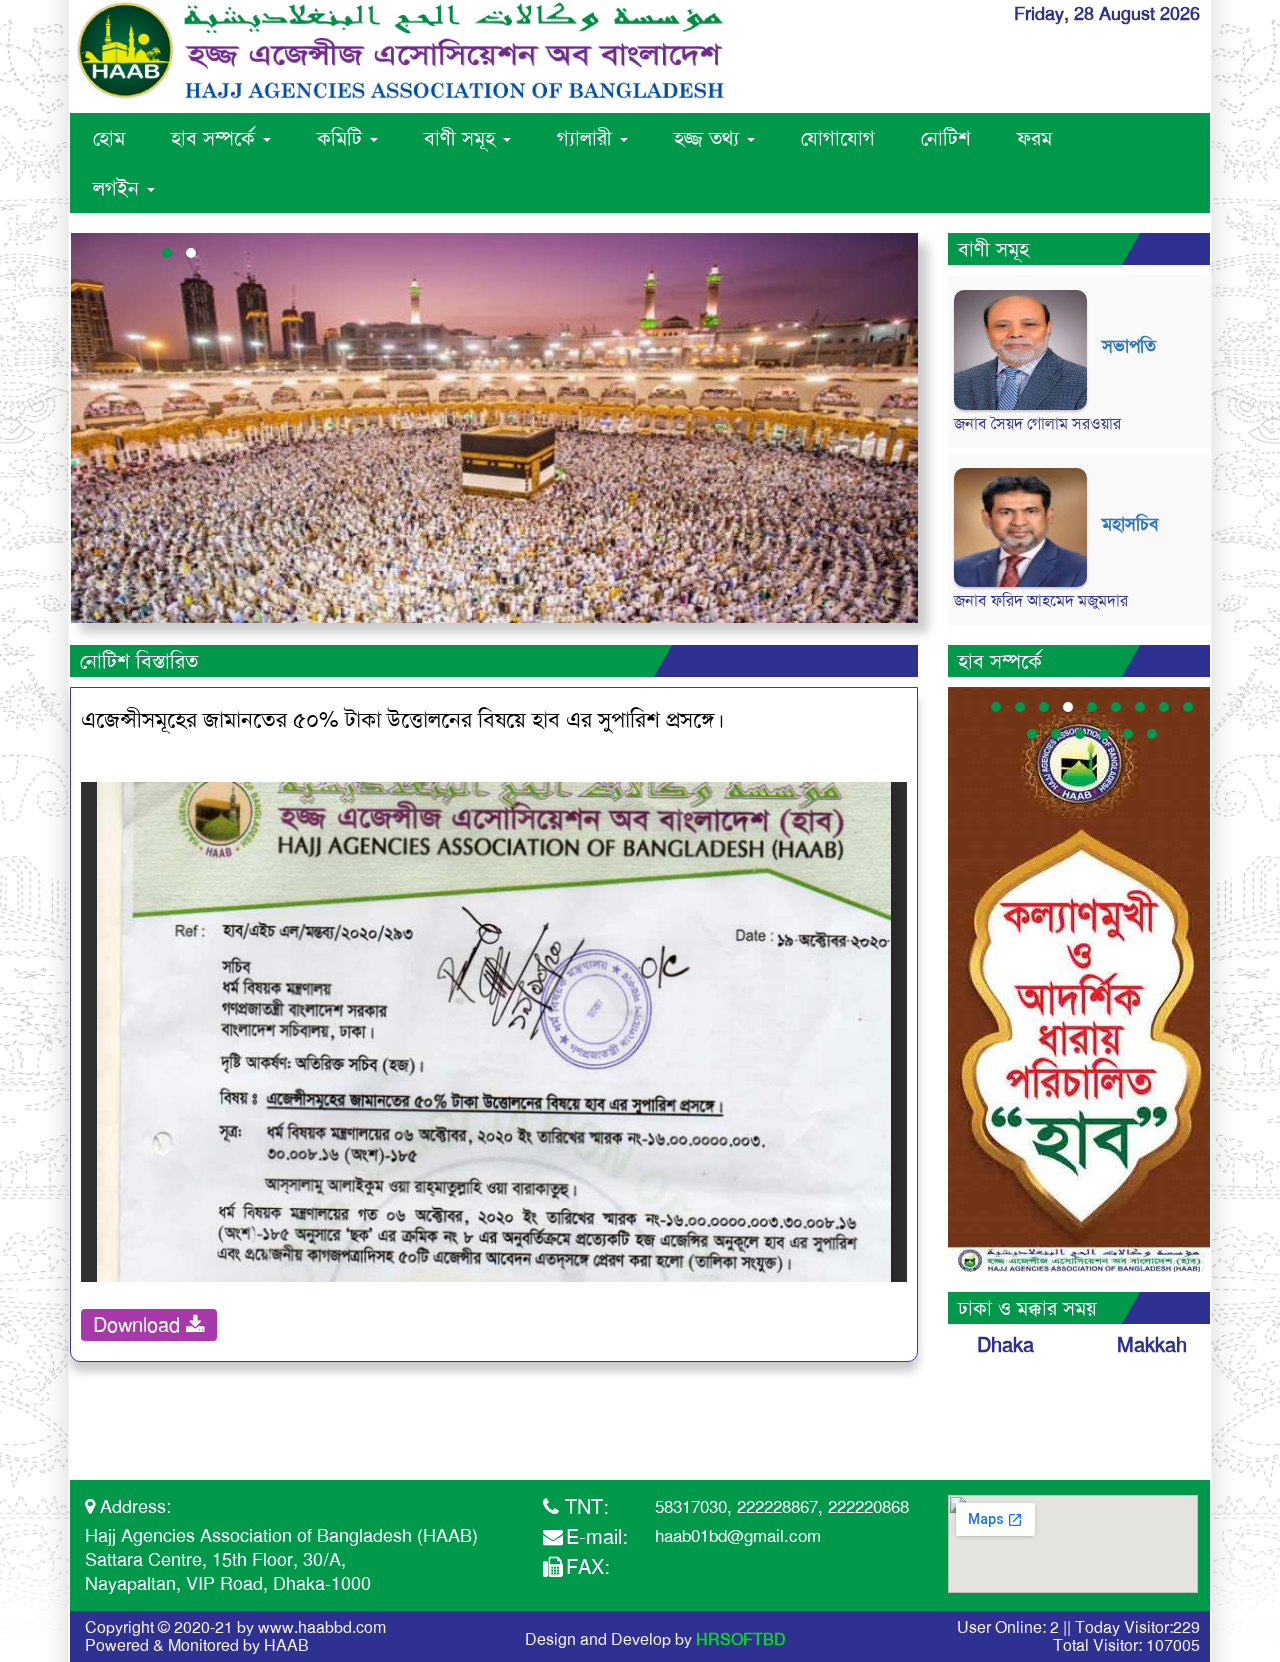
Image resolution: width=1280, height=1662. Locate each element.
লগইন (119, 188)
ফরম (1034, 138)
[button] (167, 253)
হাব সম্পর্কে (216, 138)
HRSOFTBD (741, 1639)
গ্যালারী (587, 138)
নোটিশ (946, 138)
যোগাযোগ (838, 138)
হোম (109, 138)
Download (139, 1325)
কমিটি (342, 138)
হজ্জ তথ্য (709, 138)
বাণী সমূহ (462, 138)
